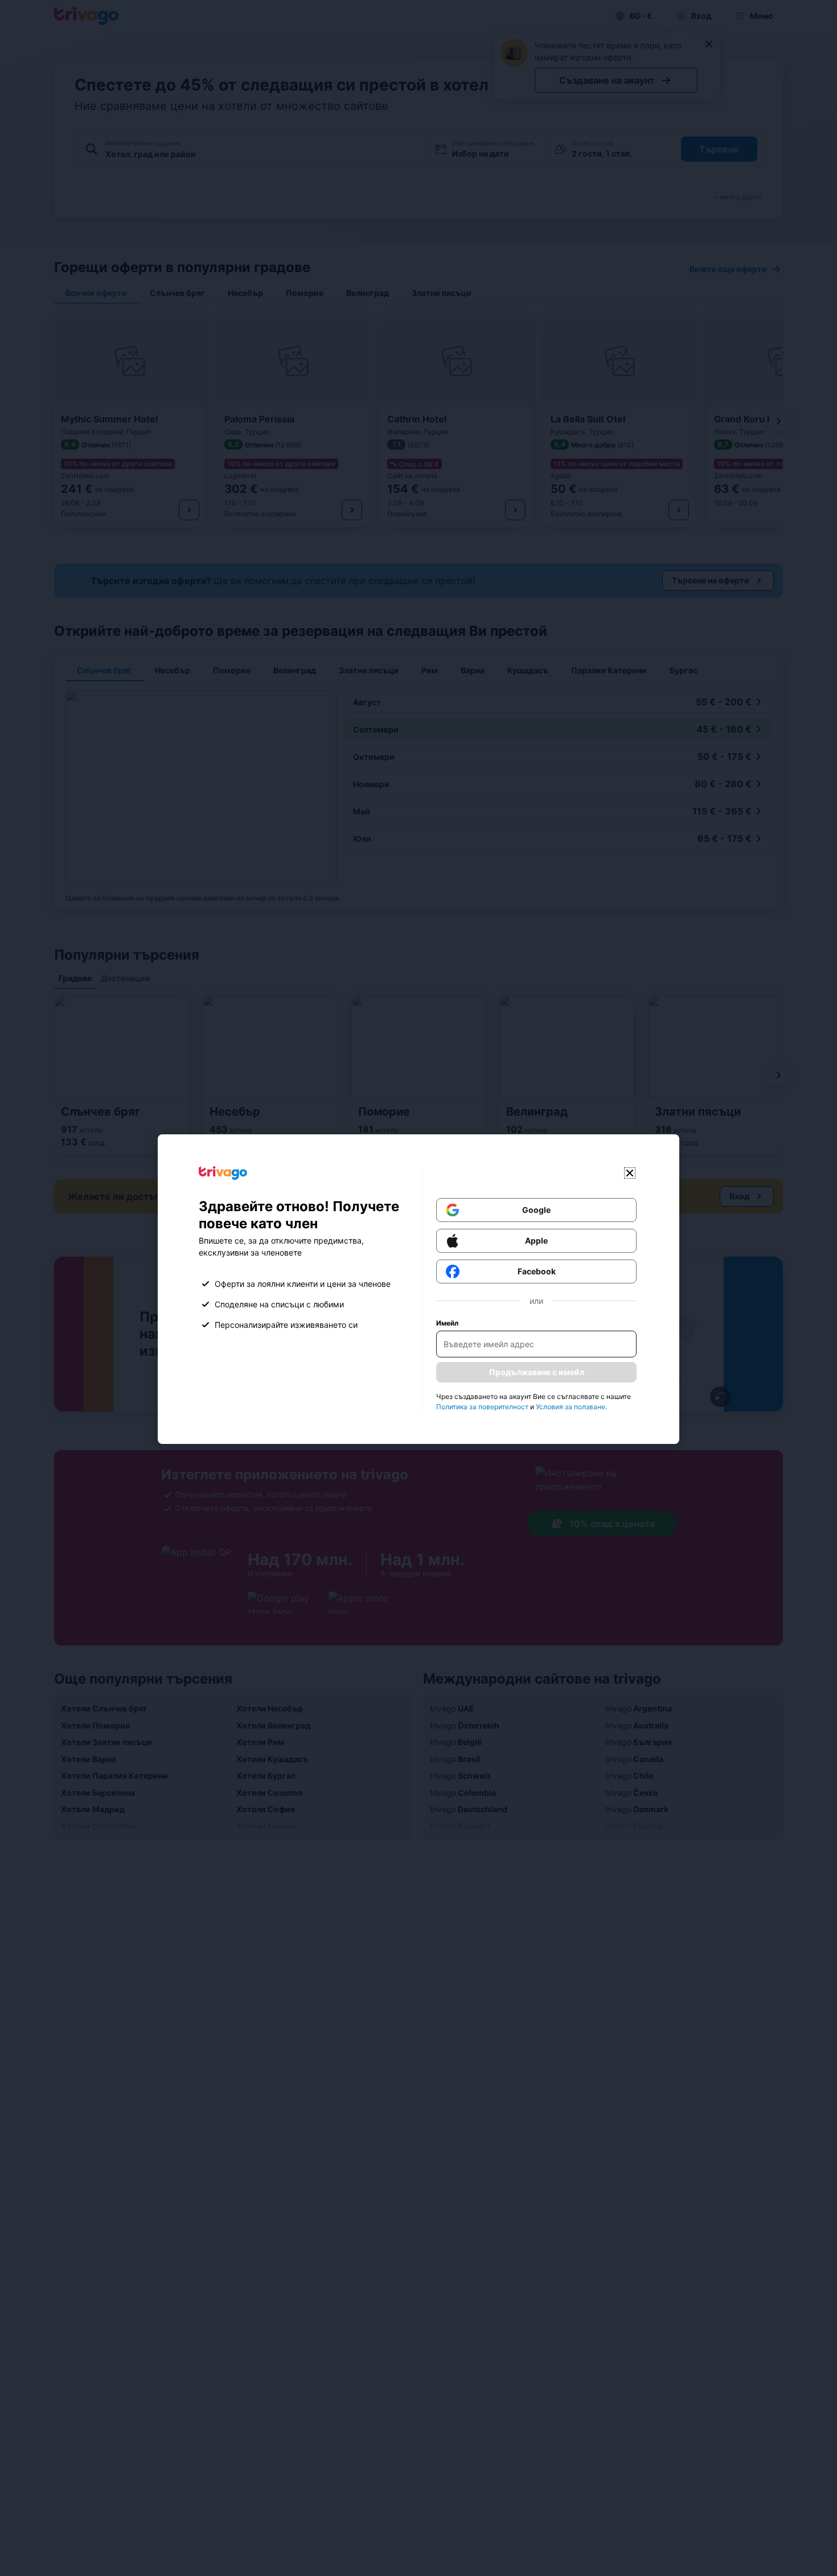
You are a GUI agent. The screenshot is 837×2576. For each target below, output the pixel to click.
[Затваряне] (630, 1173)
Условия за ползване (571, 1407)
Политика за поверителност (482, 1407)
